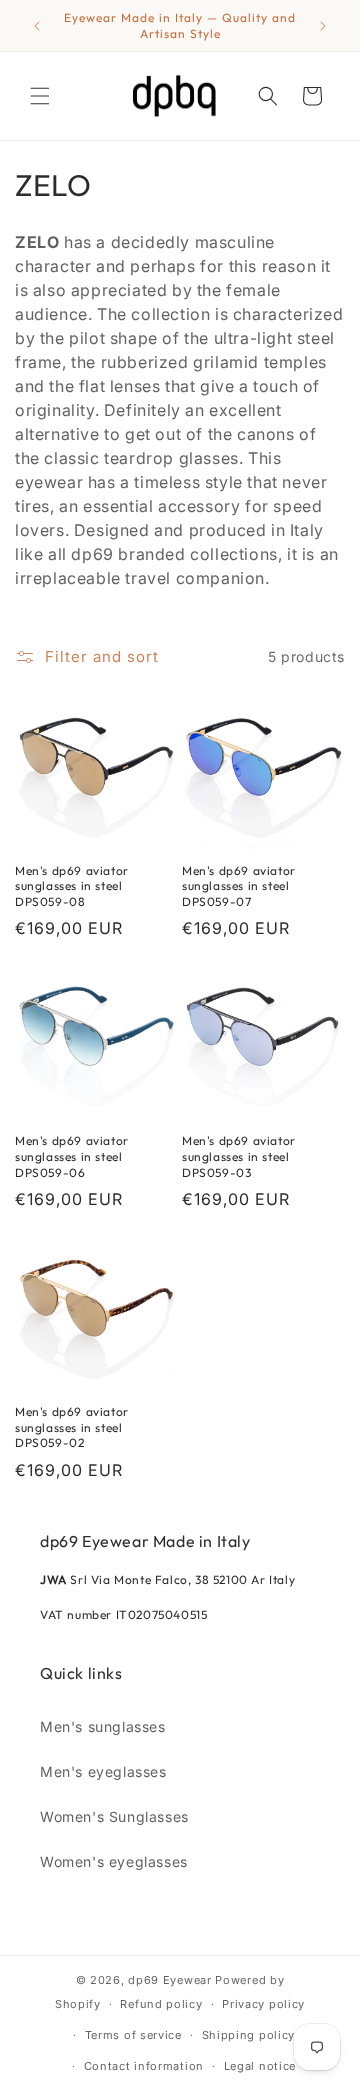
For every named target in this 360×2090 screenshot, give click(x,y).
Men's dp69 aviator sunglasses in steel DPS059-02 (72, 1427)
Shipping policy (249, 2035)
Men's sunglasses (103, 1726)
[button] (40, 96)
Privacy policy (263, 2004)
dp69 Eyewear (169, 1980)
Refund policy (161, 2004)
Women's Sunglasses (114, 1816)
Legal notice (260, 2066)
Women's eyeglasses (114, 1861)
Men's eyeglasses (103, 1771)
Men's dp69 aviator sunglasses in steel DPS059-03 (239, 1156)
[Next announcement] (323, 26)
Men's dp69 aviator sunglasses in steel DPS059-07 (239, 886)
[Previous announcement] (37, 26)
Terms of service (133, 2035)
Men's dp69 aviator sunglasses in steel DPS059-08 (72, 886)
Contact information (144, 2066)
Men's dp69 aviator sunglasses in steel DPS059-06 (72, 1156)
